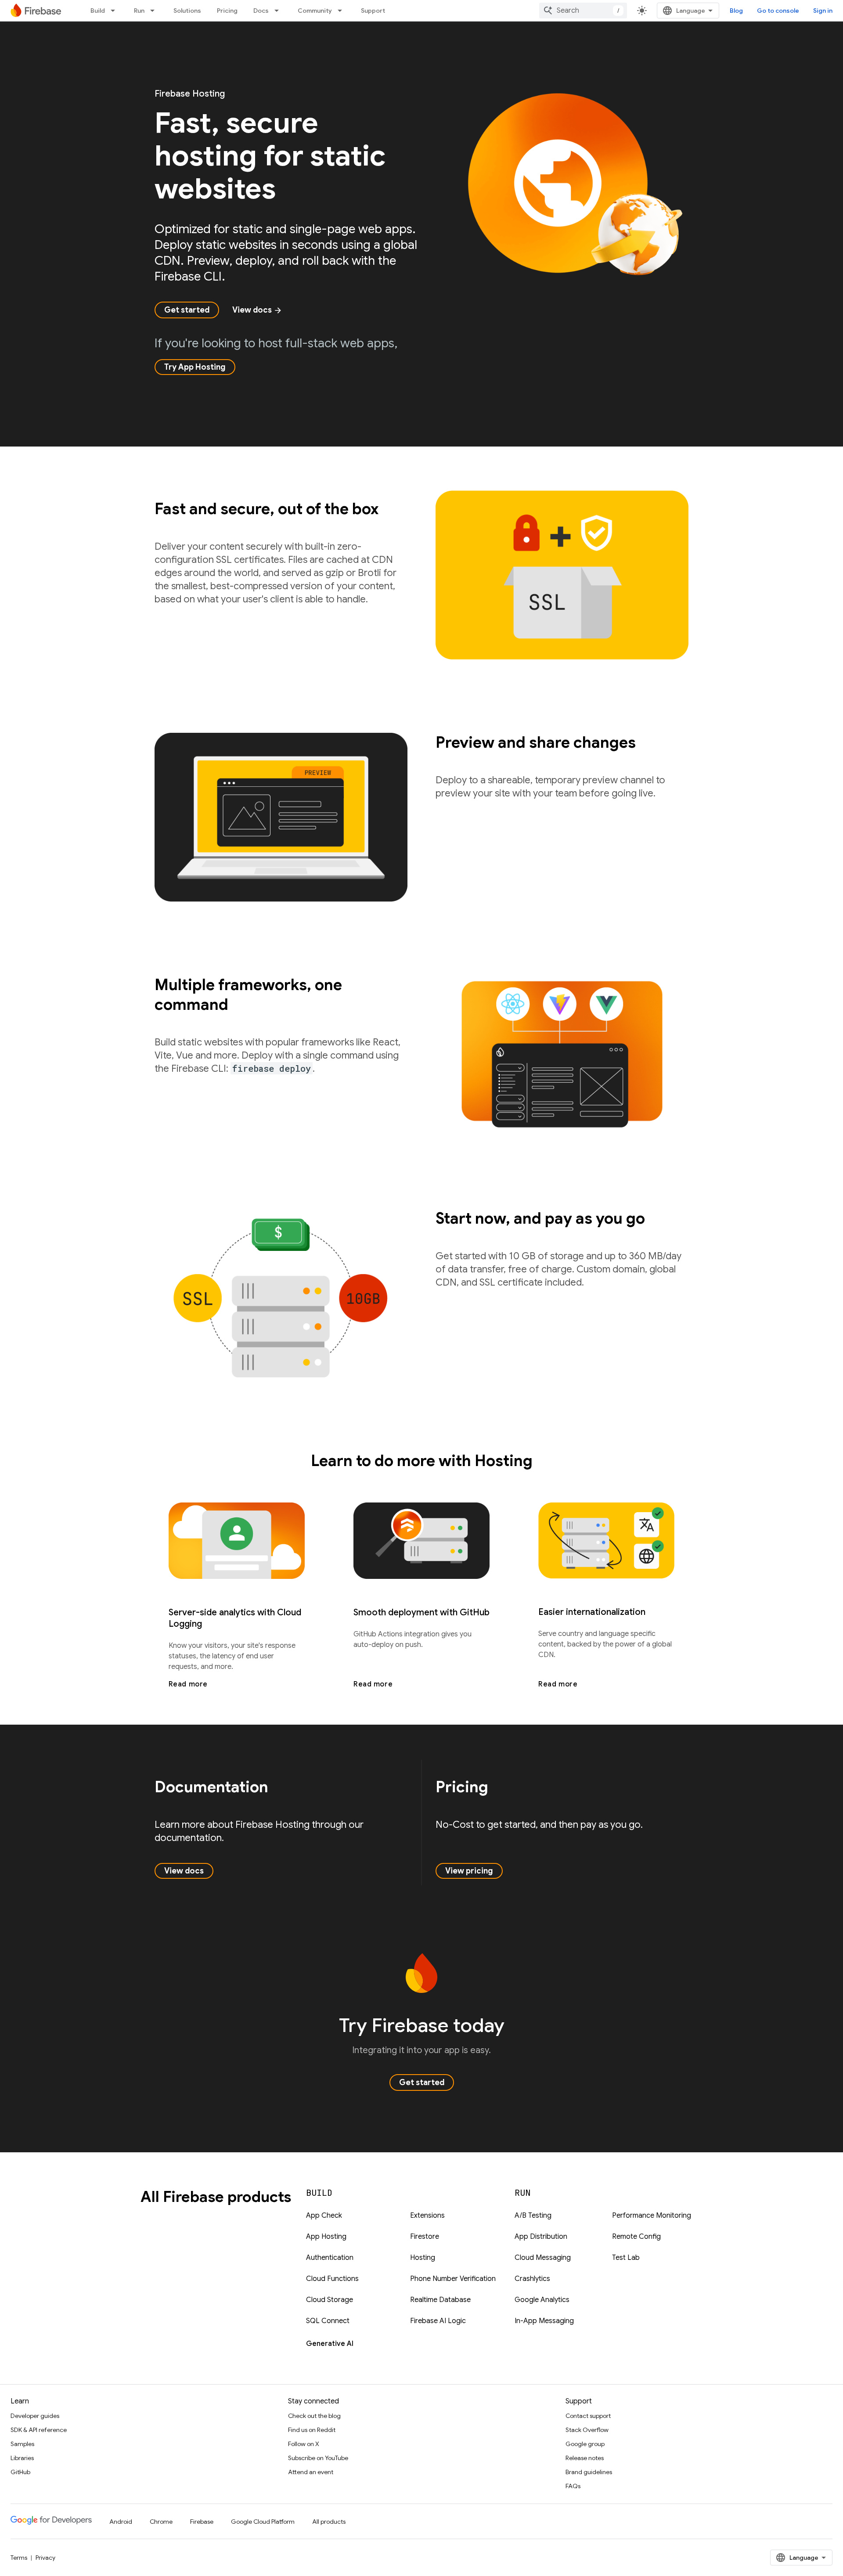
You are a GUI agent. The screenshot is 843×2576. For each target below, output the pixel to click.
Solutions (187, 11)
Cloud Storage (330, 2300)
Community (315, 11)
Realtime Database (440, 2300)
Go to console (778, 11)
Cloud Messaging (543, 2258)
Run (139, 11)
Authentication (330, 2258)
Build (98, 11)
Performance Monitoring (652, 2216)
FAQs (573, 2486)
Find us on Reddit (312, 2430)
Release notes (585, 2458)
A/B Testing (533, 2216)
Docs (261, 11)
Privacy (45, 2558)
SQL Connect (328, 2321)
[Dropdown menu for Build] (115, 11)
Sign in (823, 11)
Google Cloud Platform (263, 2522)
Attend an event (311, 2472)
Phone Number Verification (453, 2279)
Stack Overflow (587, 2430)
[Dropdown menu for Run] (155, 11)
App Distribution (541, 2237)
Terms (19, 2558)
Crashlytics (532, 2279)
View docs (257, 310)
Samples (22, 2444)
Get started (187, 310)
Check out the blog (314, 2416)
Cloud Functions (332, 2279)
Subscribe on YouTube (318, 2458)
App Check (324, 2216)
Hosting (423, 2258)
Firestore (425, 2237)
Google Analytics (542, 2300)
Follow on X (304, 2444)
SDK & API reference (39, 2430)
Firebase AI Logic (438, 2321)
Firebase (202, 2522)
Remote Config (636, 2237)
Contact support (588, 2416)
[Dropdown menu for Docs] (279, 11)
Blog (736, 11)
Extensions (427, 2216)
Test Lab (626, 2258)
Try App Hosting (195, 367)
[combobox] (583, 11)
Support (373, 11)
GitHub (20, 2472)
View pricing (469, 1871)
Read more (188, 1684)
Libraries (22, 2458)
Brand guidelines (589, 2472)
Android (121, 2522)
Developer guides (35, 2416)
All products (329, 2522)
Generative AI (330, 2344)
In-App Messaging (544, 2321)
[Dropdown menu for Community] (342, 11)
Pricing (227, 11)
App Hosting (326, 2237)
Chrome (161, 2522)
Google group (585, 2444)
